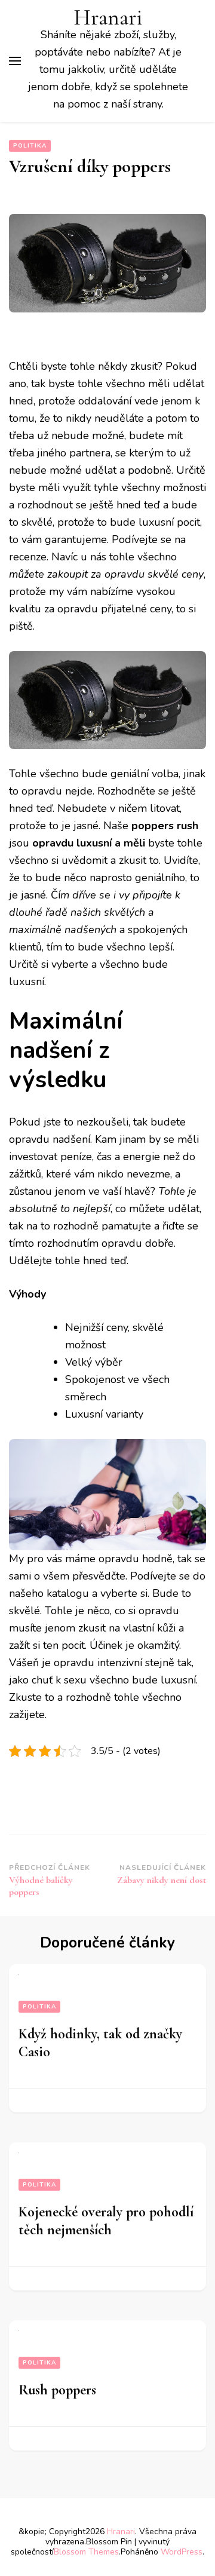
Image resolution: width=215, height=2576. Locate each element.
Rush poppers (57, 2390)
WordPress (182, 2552)
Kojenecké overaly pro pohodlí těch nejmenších (106, 2221)
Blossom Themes (86, 2552)
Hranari (108, 18)
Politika (30, 146)
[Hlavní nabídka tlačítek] (15, 61)
